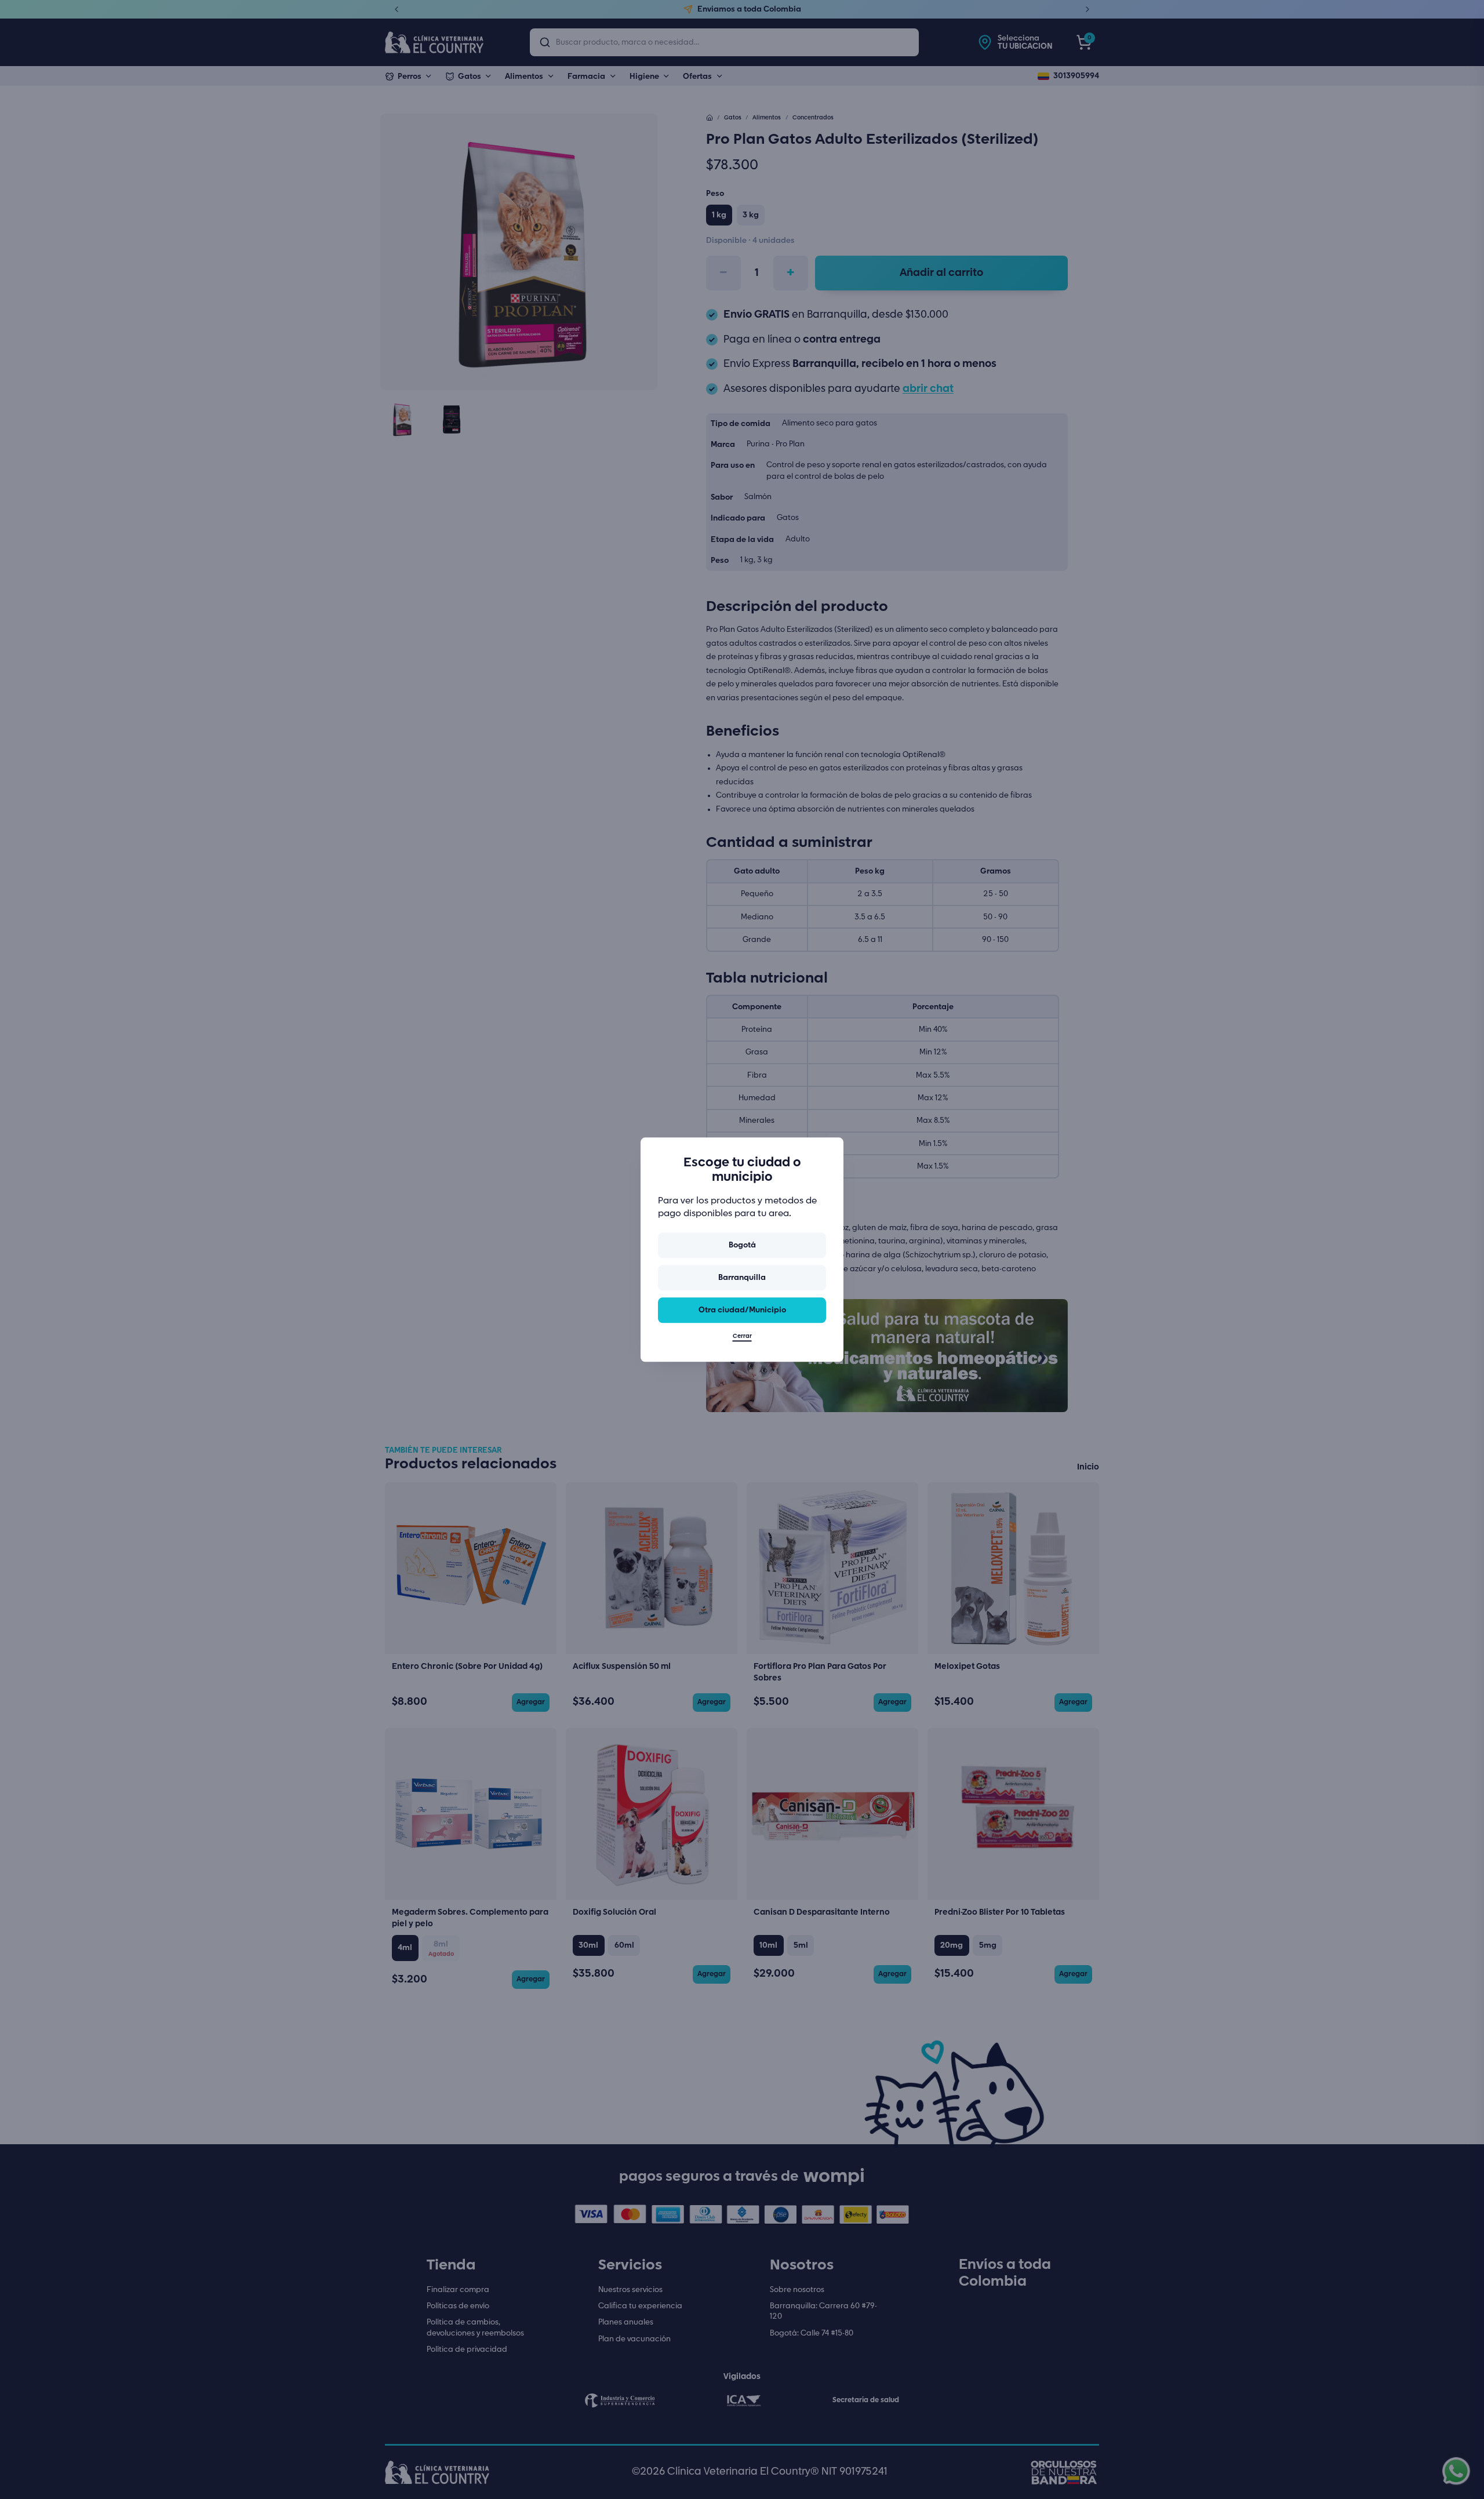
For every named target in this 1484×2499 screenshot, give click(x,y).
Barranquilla (742, 1278)
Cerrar (742, 1336)
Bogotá (742, 1245)
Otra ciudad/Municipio (742, 1310)
